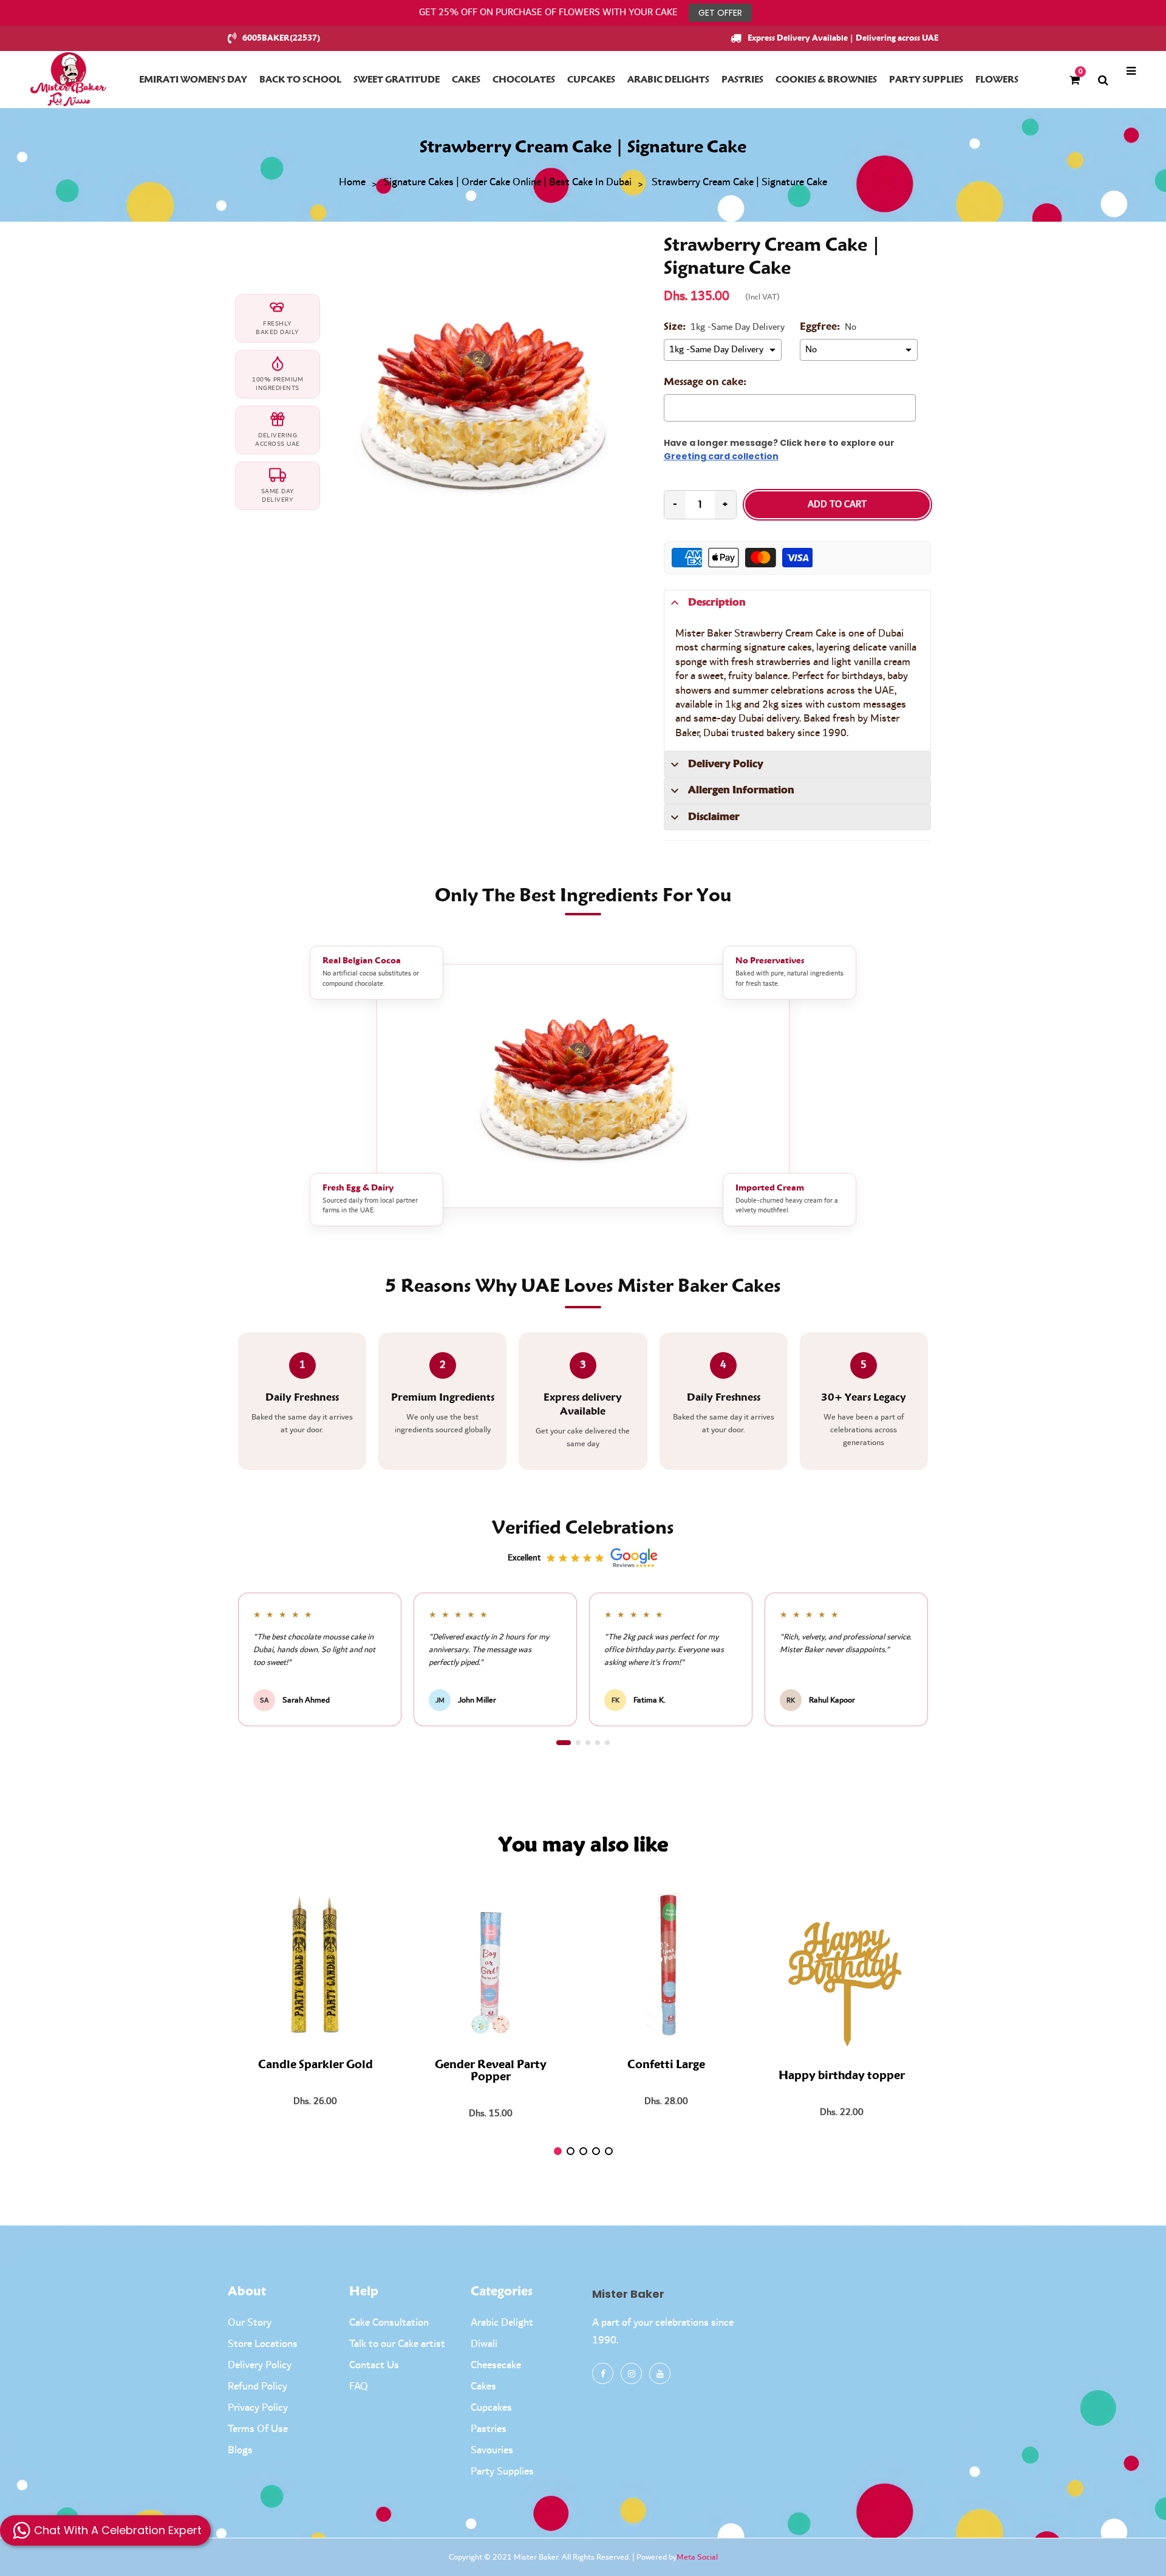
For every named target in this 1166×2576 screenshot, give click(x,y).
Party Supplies (502, 2472)
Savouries (492, 2450)
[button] (564, 1743)
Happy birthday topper (842, 2076)
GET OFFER (720, 13)
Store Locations (263, 2344)
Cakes (483, 2386)
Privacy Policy (258, 2408)
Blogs (240, 2450)
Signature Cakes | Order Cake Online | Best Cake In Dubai (507, 183)
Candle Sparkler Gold (315, 2065)
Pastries (489, 2429)
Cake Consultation (389, 2323)
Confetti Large (666, 2065)
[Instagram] (631, 2373)
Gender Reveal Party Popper (491, 2071)
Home (352, 183)
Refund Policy (257, 2386)
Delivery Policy (260, 2365)
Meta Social (697, 2557)
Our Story (250, 2323)
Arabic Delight (502, 2323)
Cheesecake (496, 2365)
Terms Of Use (258, 2429)
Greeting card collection (721, 456)
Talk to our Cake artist (397, 2344)
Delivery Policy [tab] (726, 764)
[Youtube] (660, 2373)
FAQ (359, 2386)
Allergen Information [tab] (741, 790)
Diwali (484, 2344)
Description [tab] (717, 603)
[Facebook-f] (603, 2373)
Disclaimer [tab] (714, 817)
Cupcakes (491, 2408)
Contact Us (374, 2365)
